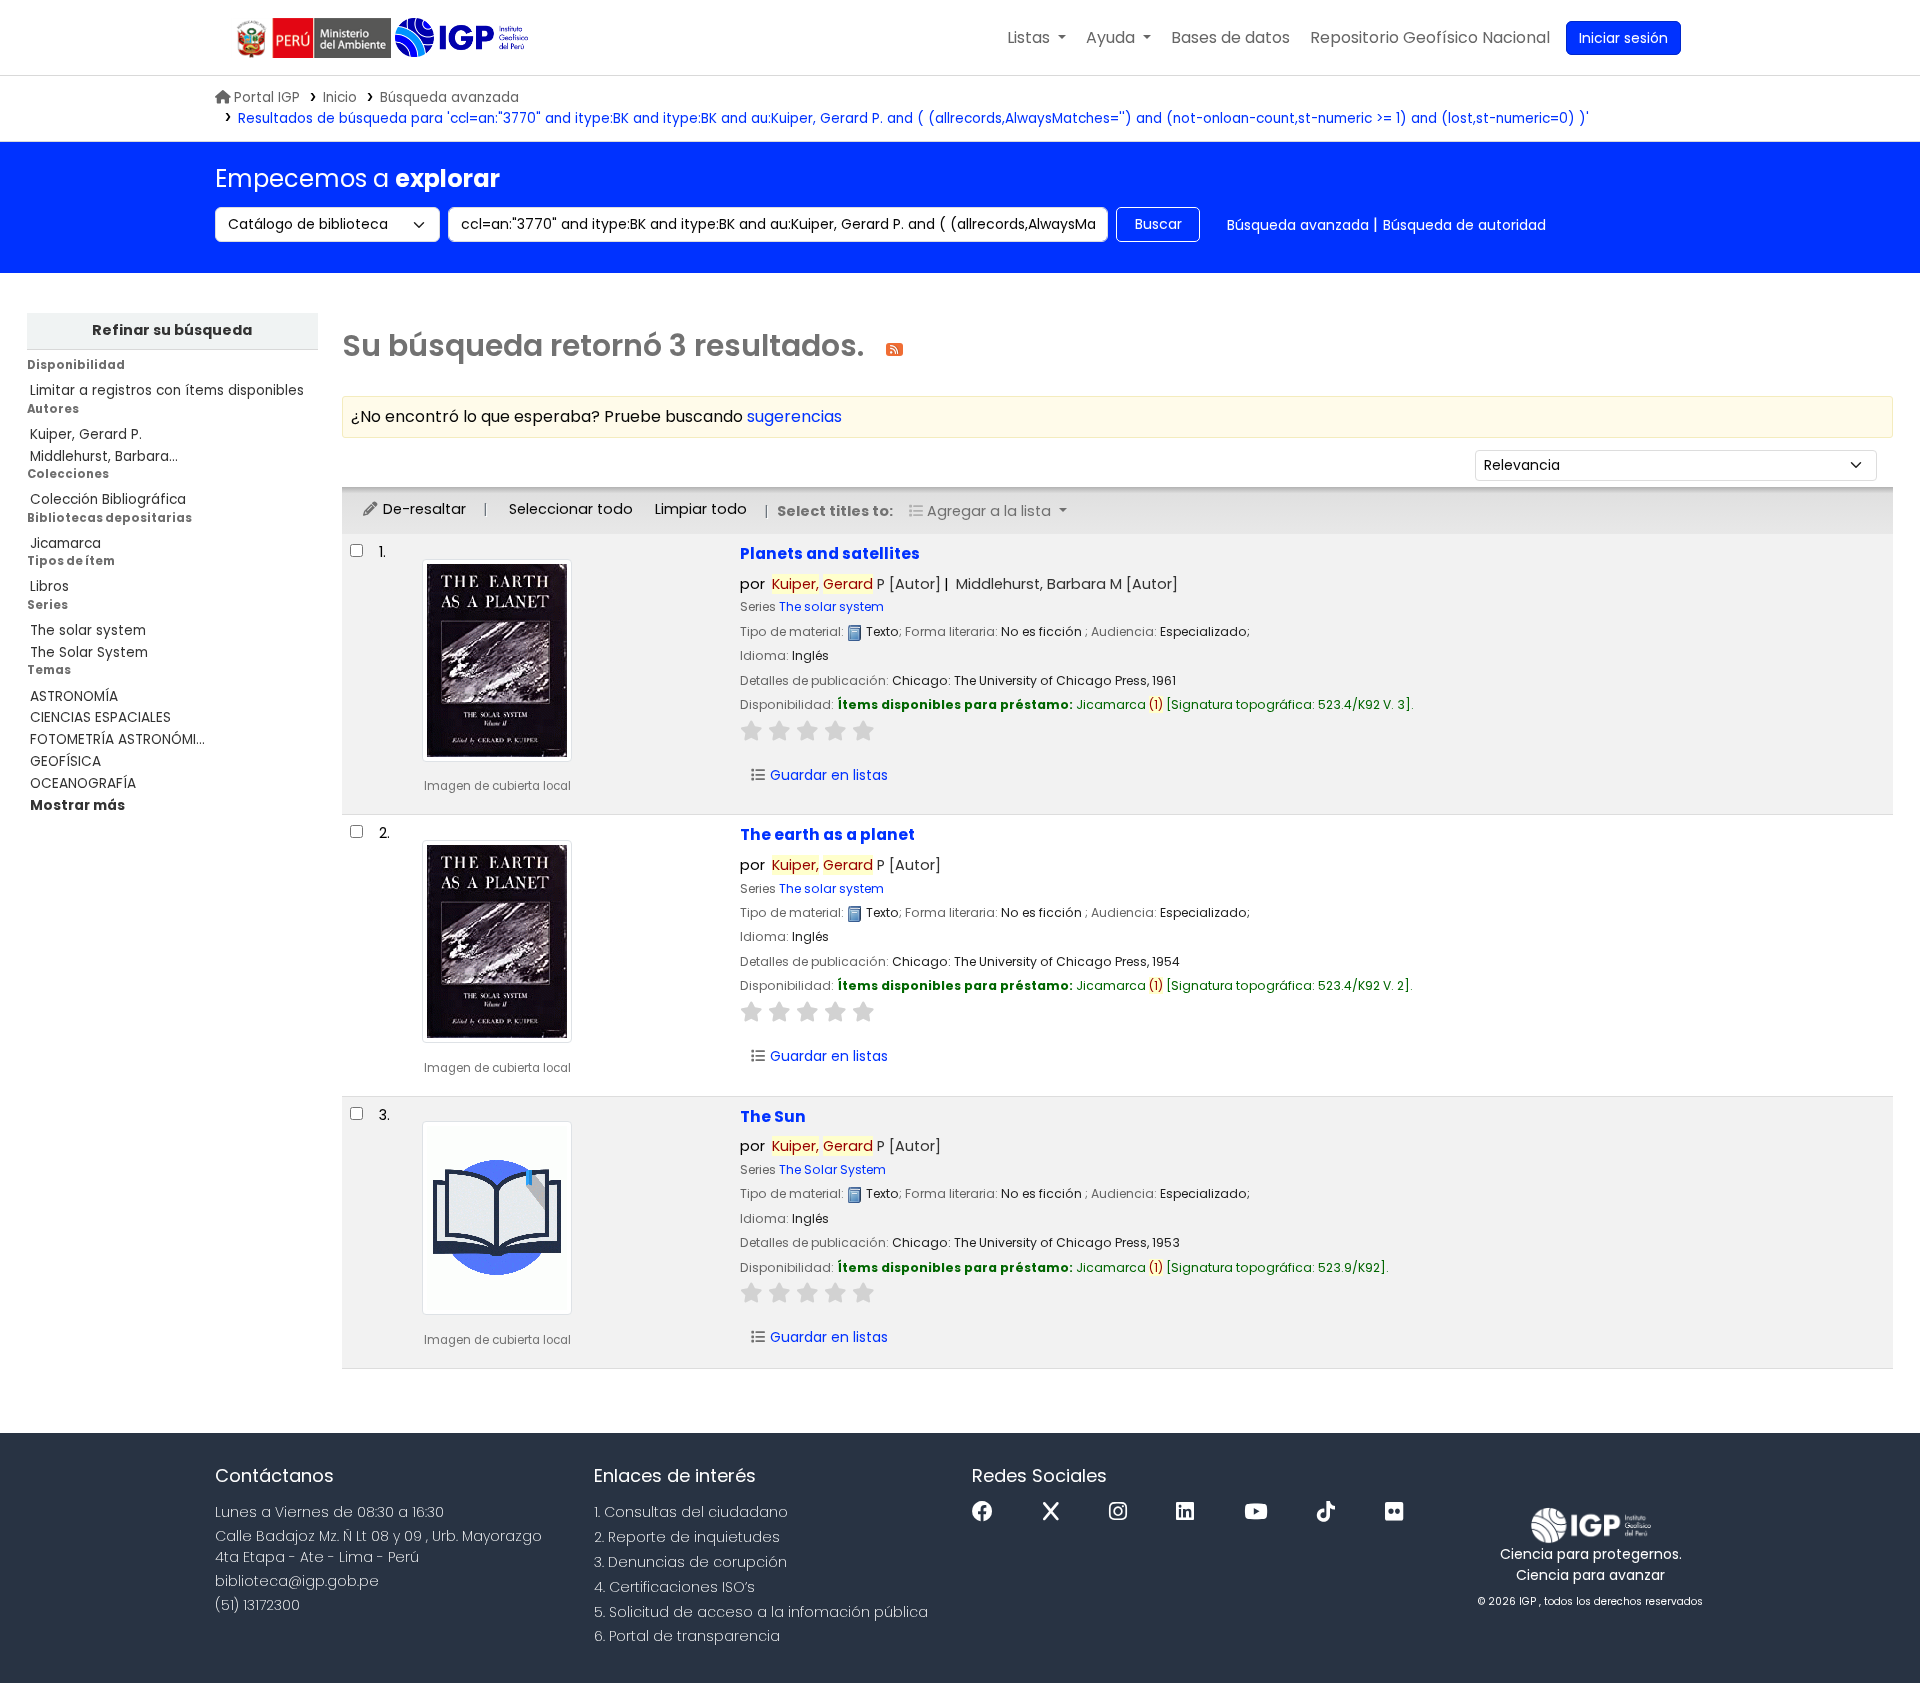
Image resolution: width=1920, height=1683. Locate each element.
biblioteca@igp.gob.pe (297, 1581)
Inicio (340, 97)
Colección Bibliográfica (108, 499)
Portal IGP (267, 97)
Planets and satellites (830, 553)
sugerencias (794, 416)
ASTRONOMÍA (74, 696)
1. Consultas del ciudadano (691, 1512)
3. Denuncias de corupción (690, 1562)
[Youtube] (1260, 1512)
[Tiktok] (1331, 1512)
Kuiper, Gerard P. (86, 434)
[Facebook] (987, 1512)
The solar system (88, 630)
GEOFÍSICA (65, 761)
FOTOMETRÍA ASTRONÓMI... (117, 739)
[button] (1036, 38)
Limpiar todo (701, 509)
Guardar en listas (827, 775)
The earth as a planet (827, 834)
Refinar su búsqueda (172, 330)
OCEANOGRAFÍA (83, 783)
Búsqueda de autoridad (1464, 225)
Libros (49, 586)
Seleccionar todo (571, 509)
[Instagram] (1123, 1512)
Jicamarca (65, 543)
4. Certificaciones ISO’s (674, 1587)
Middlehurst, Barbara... (104, 456)
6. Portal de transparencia (687, 1636)
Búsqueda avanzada (449, 97)
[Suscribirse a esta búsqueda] (894, 348)
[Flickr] (1399, 1512)
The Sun (773, 1116)
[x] (1056, 1512)
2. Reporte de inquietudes (687, 1537)
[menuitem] (1430, 38)
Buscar (1158, 224)
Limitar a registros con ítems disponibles (167, 390)
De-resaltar (422, 509)
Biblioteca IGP (463, 38)
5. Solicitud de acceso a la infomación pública (761, 1612)
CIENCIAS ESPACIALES (100, 717)
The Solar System (89, 652)
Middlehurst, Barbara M (1067, 584)
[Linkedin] (1190, 1512)
